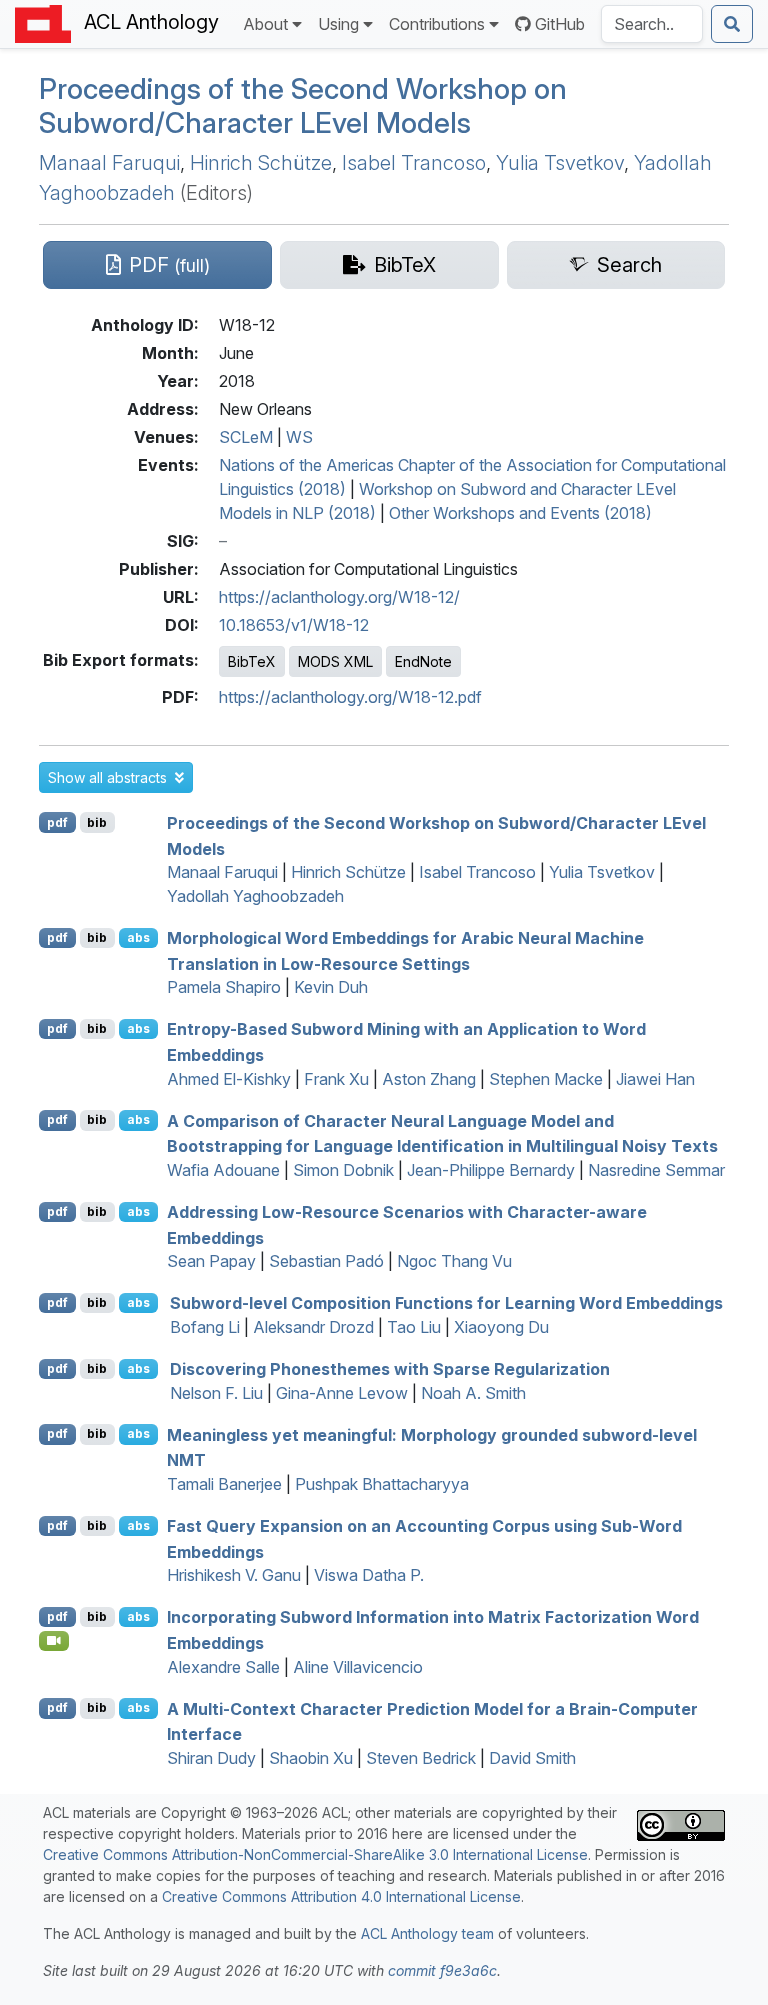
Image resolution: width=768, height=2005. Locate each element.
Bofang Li (205, 1327)
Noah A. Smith (473, 1393)
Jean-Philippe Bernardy (491, 1170)
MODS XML (335, 661)
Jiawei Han (655, 1079)
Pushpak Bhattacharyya (382, 1484)
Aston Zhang (429, 1079)
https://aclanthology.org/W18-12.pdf (350, 697)
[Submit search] (732, 24)
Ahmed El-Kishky (229, 1079)
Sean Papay (211, 1261)
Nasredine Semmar (656, 1170)
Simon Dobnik (343, 1170)
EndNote (423, 661)
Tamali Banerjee (224, 1484)
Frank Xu (336, 1079)
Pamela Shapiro (224, 987)
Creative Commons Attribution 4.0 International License (341, 1896)
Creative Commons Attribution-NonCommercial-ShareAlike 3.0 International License (315, 1854)
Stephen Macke (546, 1079)
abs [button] (138, 937)
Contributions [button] (437, 24)
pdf (57, 822)
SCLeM (246, 437)
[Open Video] (54, 1641)
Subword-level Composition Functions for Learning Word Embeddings (446, 1303)
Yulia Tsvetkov (560, 163)
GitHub (560, 24)
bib (97, 822)
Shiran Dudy (211, 1758)
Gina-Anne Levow (342, 1393)
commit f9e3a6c (442, 1970)
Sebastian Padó (326, 1261)
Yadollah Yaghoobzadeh (255, 896)
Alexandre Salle (223, 1667)
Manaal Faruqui (109, 163)
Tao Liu (414, 1327)
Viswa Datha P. (369, 1575)
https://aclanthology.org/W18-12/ (339, 597)
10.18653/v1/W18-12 (294, 625)
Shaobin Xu (311, 1758)
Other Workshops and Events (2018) (520, 513)
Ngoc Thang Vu (454, 1261)
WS (299, 437)
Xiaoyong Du (501, 1327)
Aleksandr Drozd (313, 1327)
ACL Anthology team (427, 1933)
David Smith (532, 1758)
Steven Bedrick (421, 1758)
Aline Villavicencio (358, 1667)
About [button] (265, 24)
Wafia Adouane (223, 1170)
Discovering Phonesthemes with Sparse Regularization (390, 1369)
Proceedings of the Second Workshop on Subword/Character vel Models (303, 106)
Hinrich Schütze (261, 163)
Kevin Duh (331, 987)
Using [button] (338, 24)
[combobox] (652, 24)
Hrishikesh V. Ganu (234, 1575)
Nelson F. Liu (216, 1393)
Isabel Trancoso (414, 163)
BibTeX (252, 661)
